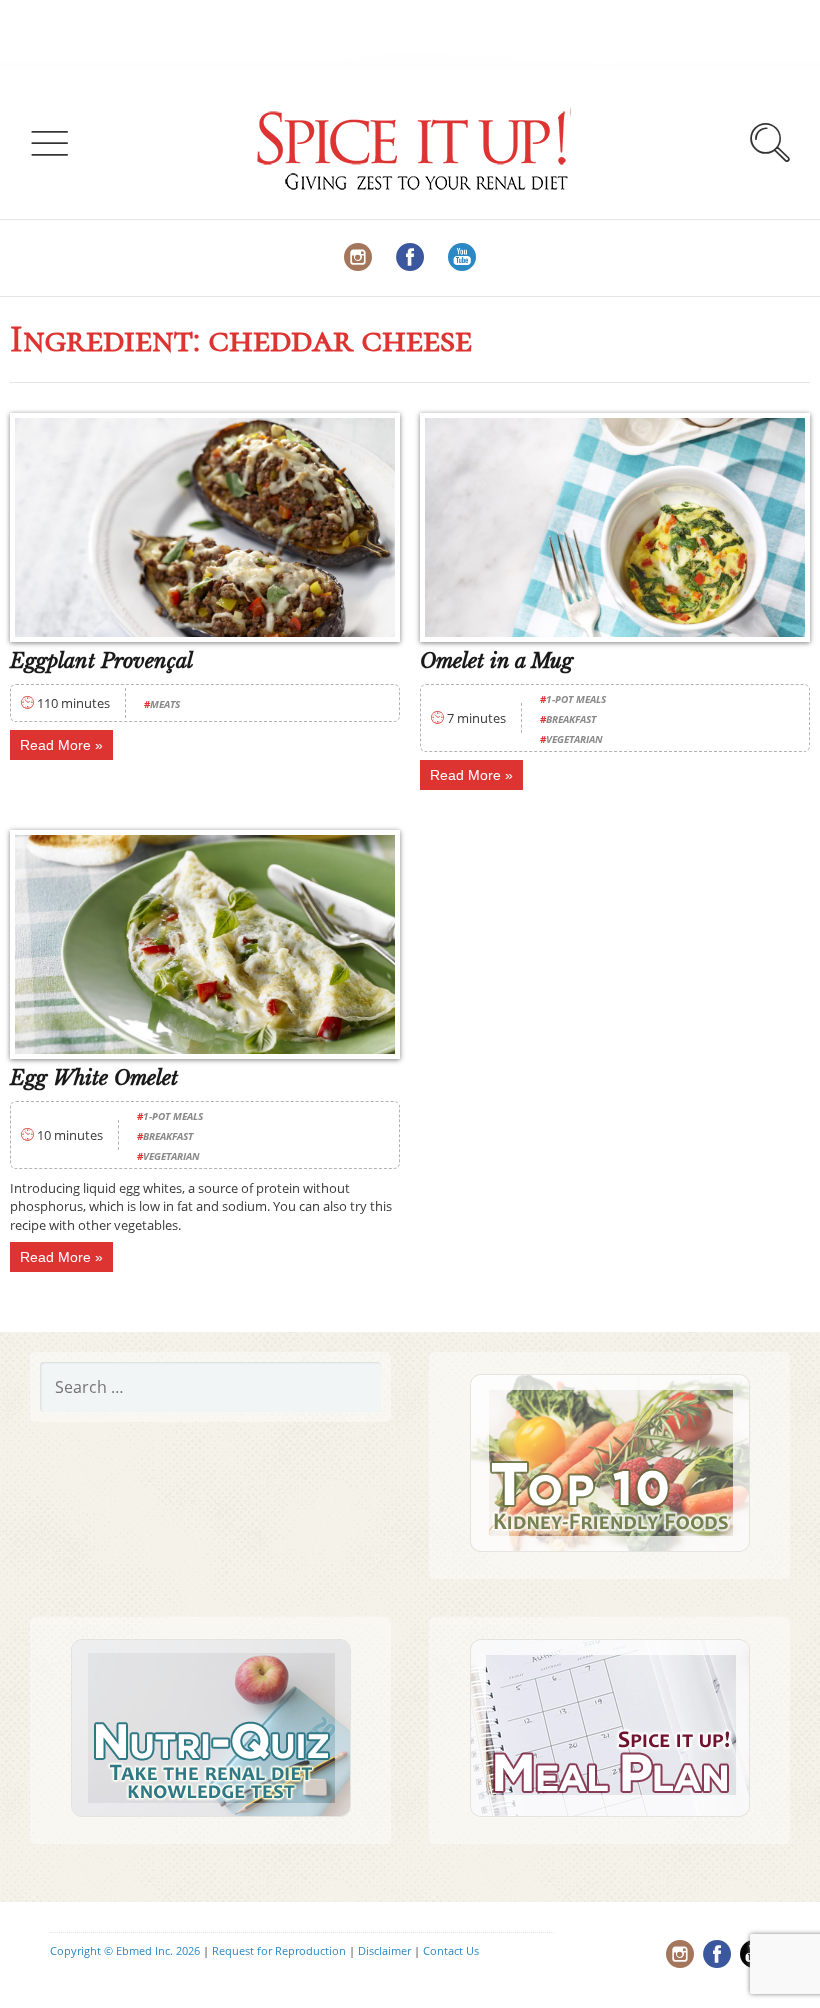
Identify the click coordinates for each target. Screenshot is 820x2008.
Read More (55, 745)
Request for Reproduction (279, 1950)
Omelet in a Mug (496, 661)
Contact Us (451, 1950)
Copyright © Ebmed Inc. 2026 (125, 1950)
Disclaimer (384, 1950)
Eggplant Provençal (101, 661)
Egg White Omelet (94, 1078)
